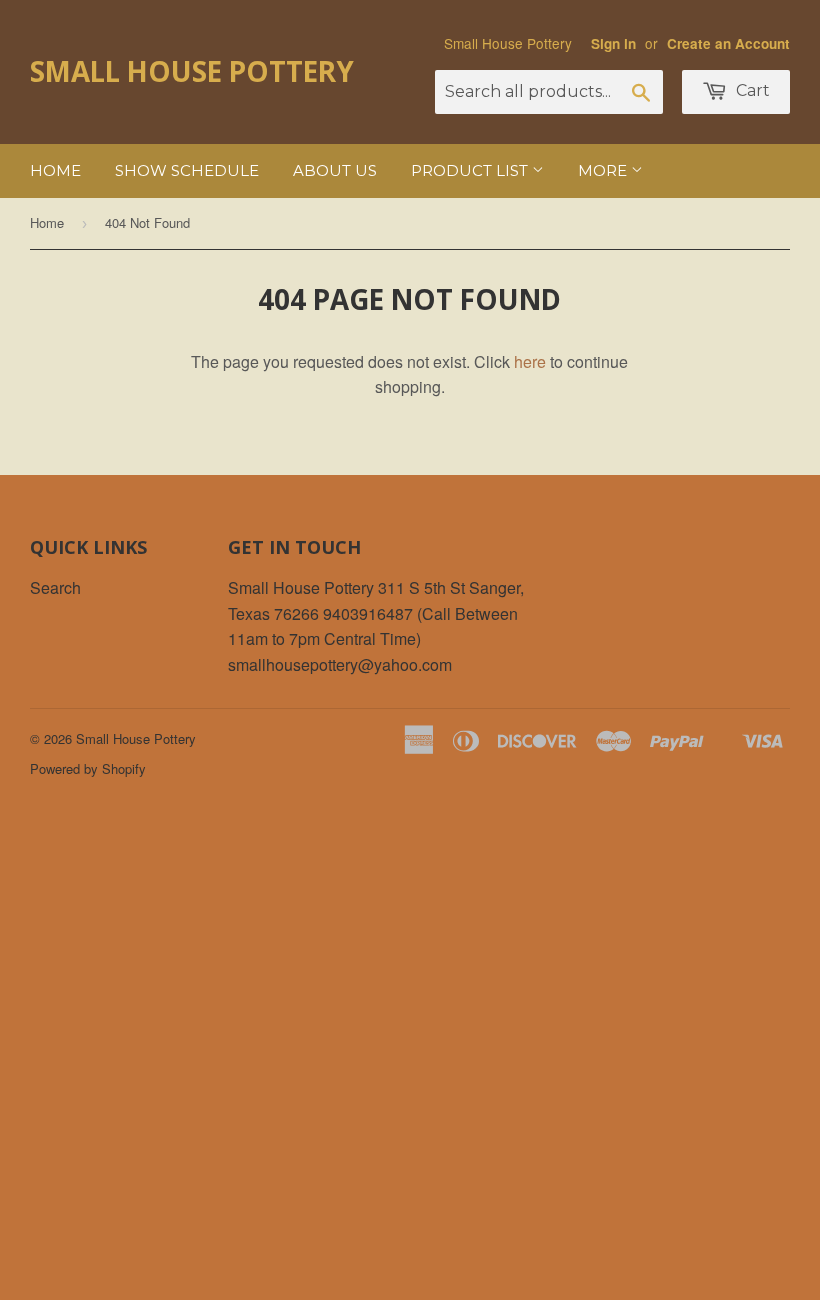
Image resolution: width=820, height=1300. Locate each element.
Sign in (613, 43)
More (604, 170)
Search (55, 587)
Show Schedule (187, 170)
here (530, 361)
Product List (471, 170)
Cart (751, 90)
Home (55, 170)
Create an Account (728, 43)
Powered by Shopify (88, 768)
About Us (335, 170)
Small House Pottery (192, 71)
